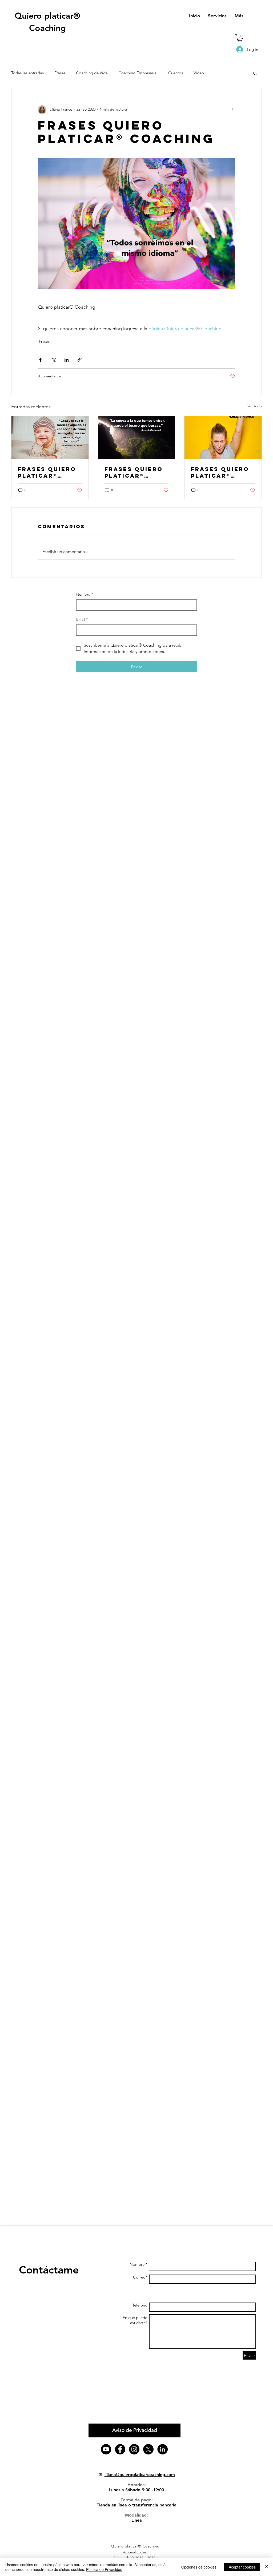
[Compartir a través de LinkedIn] (67, 360)
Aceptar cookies (242, 2567)
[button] (240, 38)
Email (82, 619)
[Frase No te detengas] (223, 438)
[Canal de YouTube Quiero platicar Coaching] (106, 2449)
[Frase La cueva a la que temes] (137, 438)
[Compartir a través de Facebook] (40, 360)
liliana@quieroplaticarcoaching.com (140, 2475)
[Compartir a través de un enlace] (80, 360)
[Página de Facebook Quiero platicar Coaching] (120, 2449)
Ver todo (255, 406)
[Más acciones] (232, 110)
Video (199, 73)
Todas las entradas (27, 73)
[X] (148, 2449)
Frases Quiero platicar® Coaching (47, 472)
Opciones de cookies (199, 2567)
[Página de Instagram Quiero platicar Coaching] (134, 2449)
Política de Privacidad (104, 2569)
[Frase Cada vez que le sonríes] (50, 438)
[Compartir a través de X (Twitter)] (53, 360)
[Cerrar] (267, 2567)
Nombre (85, 594)
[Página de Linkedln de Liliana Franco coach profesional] (162, 2449)
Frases (60, 73)
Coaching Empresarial (138, 73)
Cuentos (176, 73)
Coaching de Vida (92, 73)
